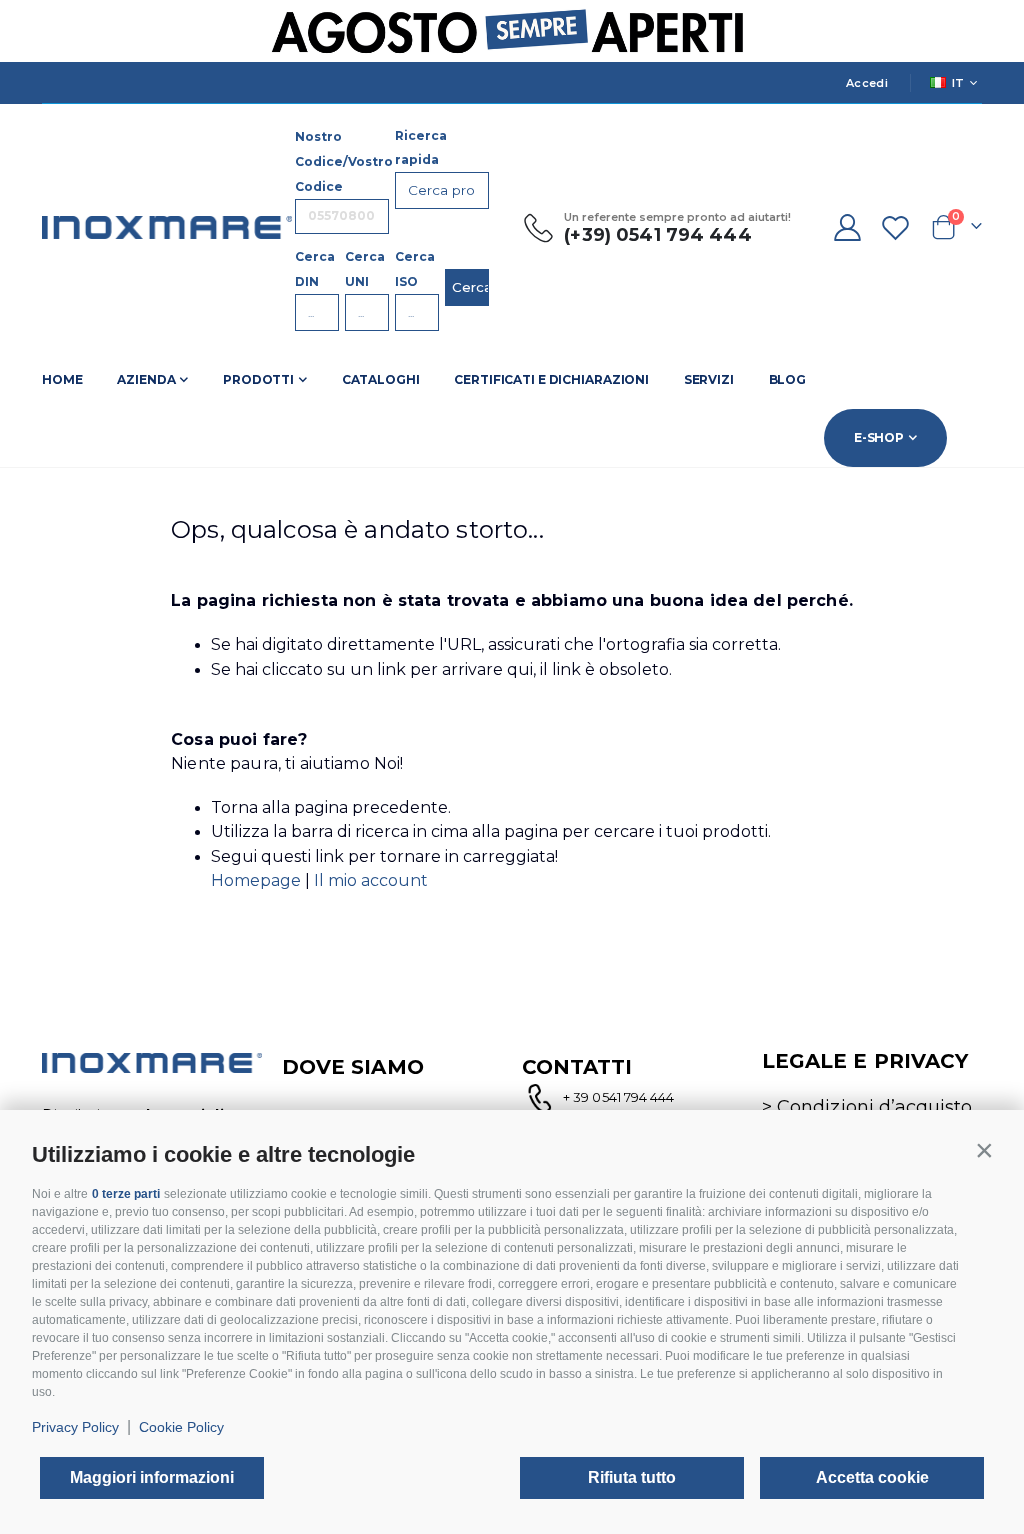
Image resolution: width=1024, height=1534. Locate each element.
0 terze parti (126, 1194)
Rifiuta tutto (632, 1477)
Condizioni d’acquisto (874, 1107)
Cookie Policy (181, 1427)
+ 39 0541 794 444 (618, 1097)
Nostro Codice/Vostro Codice (344, 161)
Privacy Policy (75, 1427)
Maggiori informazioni (152, 1477)
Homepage (258, 880)
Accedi (867, 83)
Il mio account (371, 880)
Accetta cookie (872, 1477)
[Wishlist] (896, 227)
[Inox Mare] (167, 227)
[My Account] (847, 227)
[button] (984, 1150)
